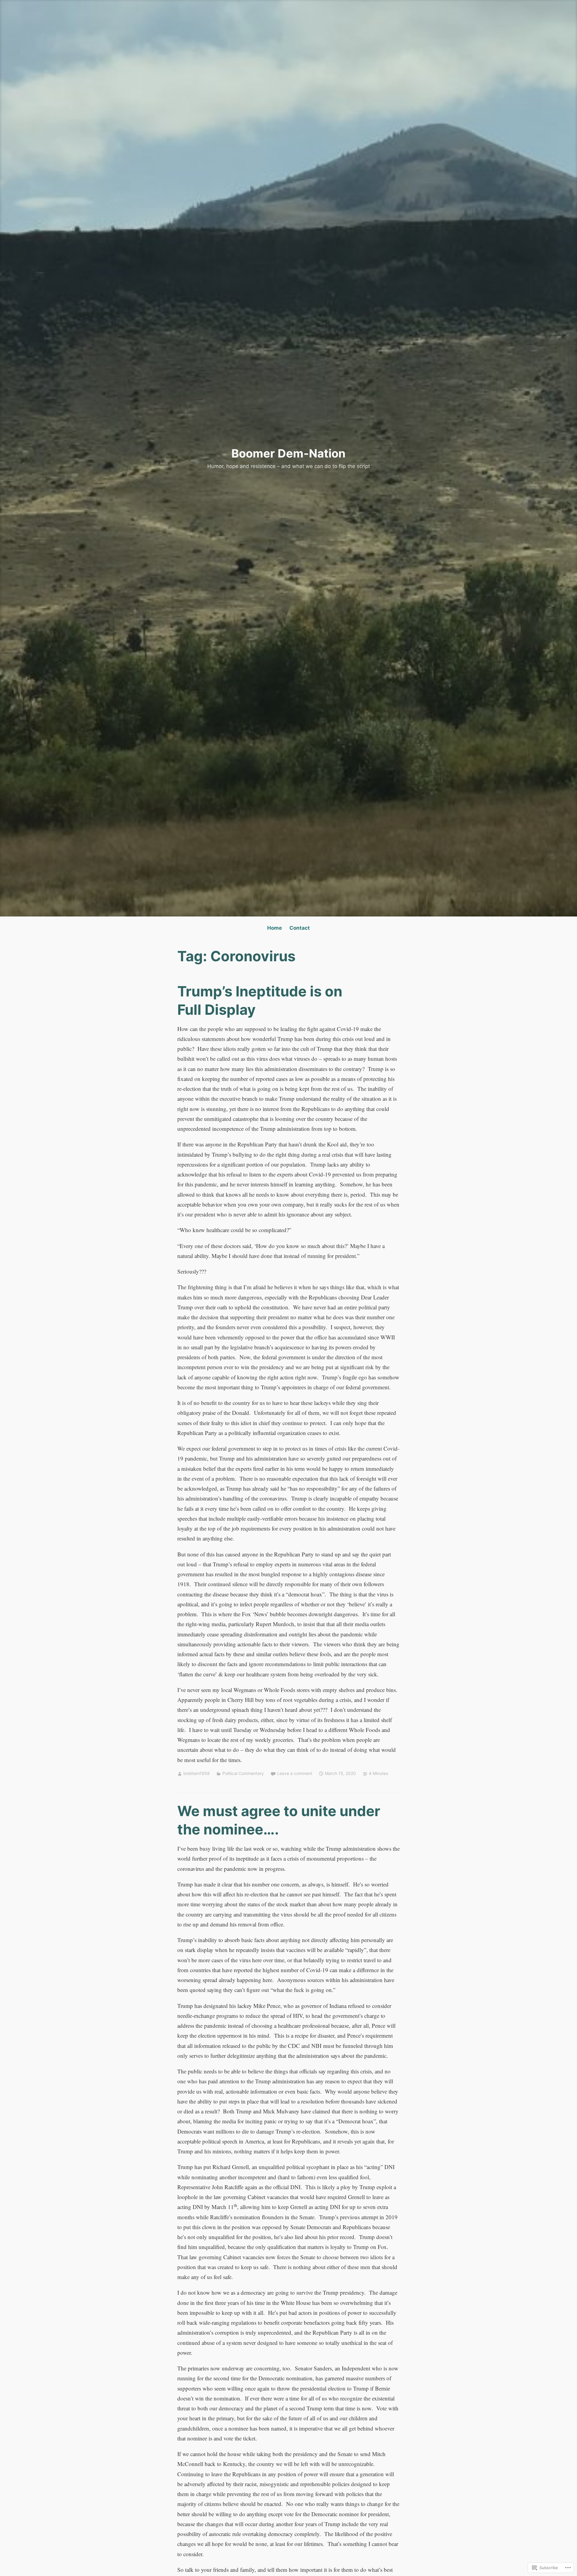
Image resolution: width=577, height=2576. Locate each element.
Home (275, 928)
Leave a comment (295, 1773)
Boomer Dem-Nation (288, 453)
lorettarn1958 (197, 1773)
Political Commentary (243, 1773)
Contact (300, 928)
